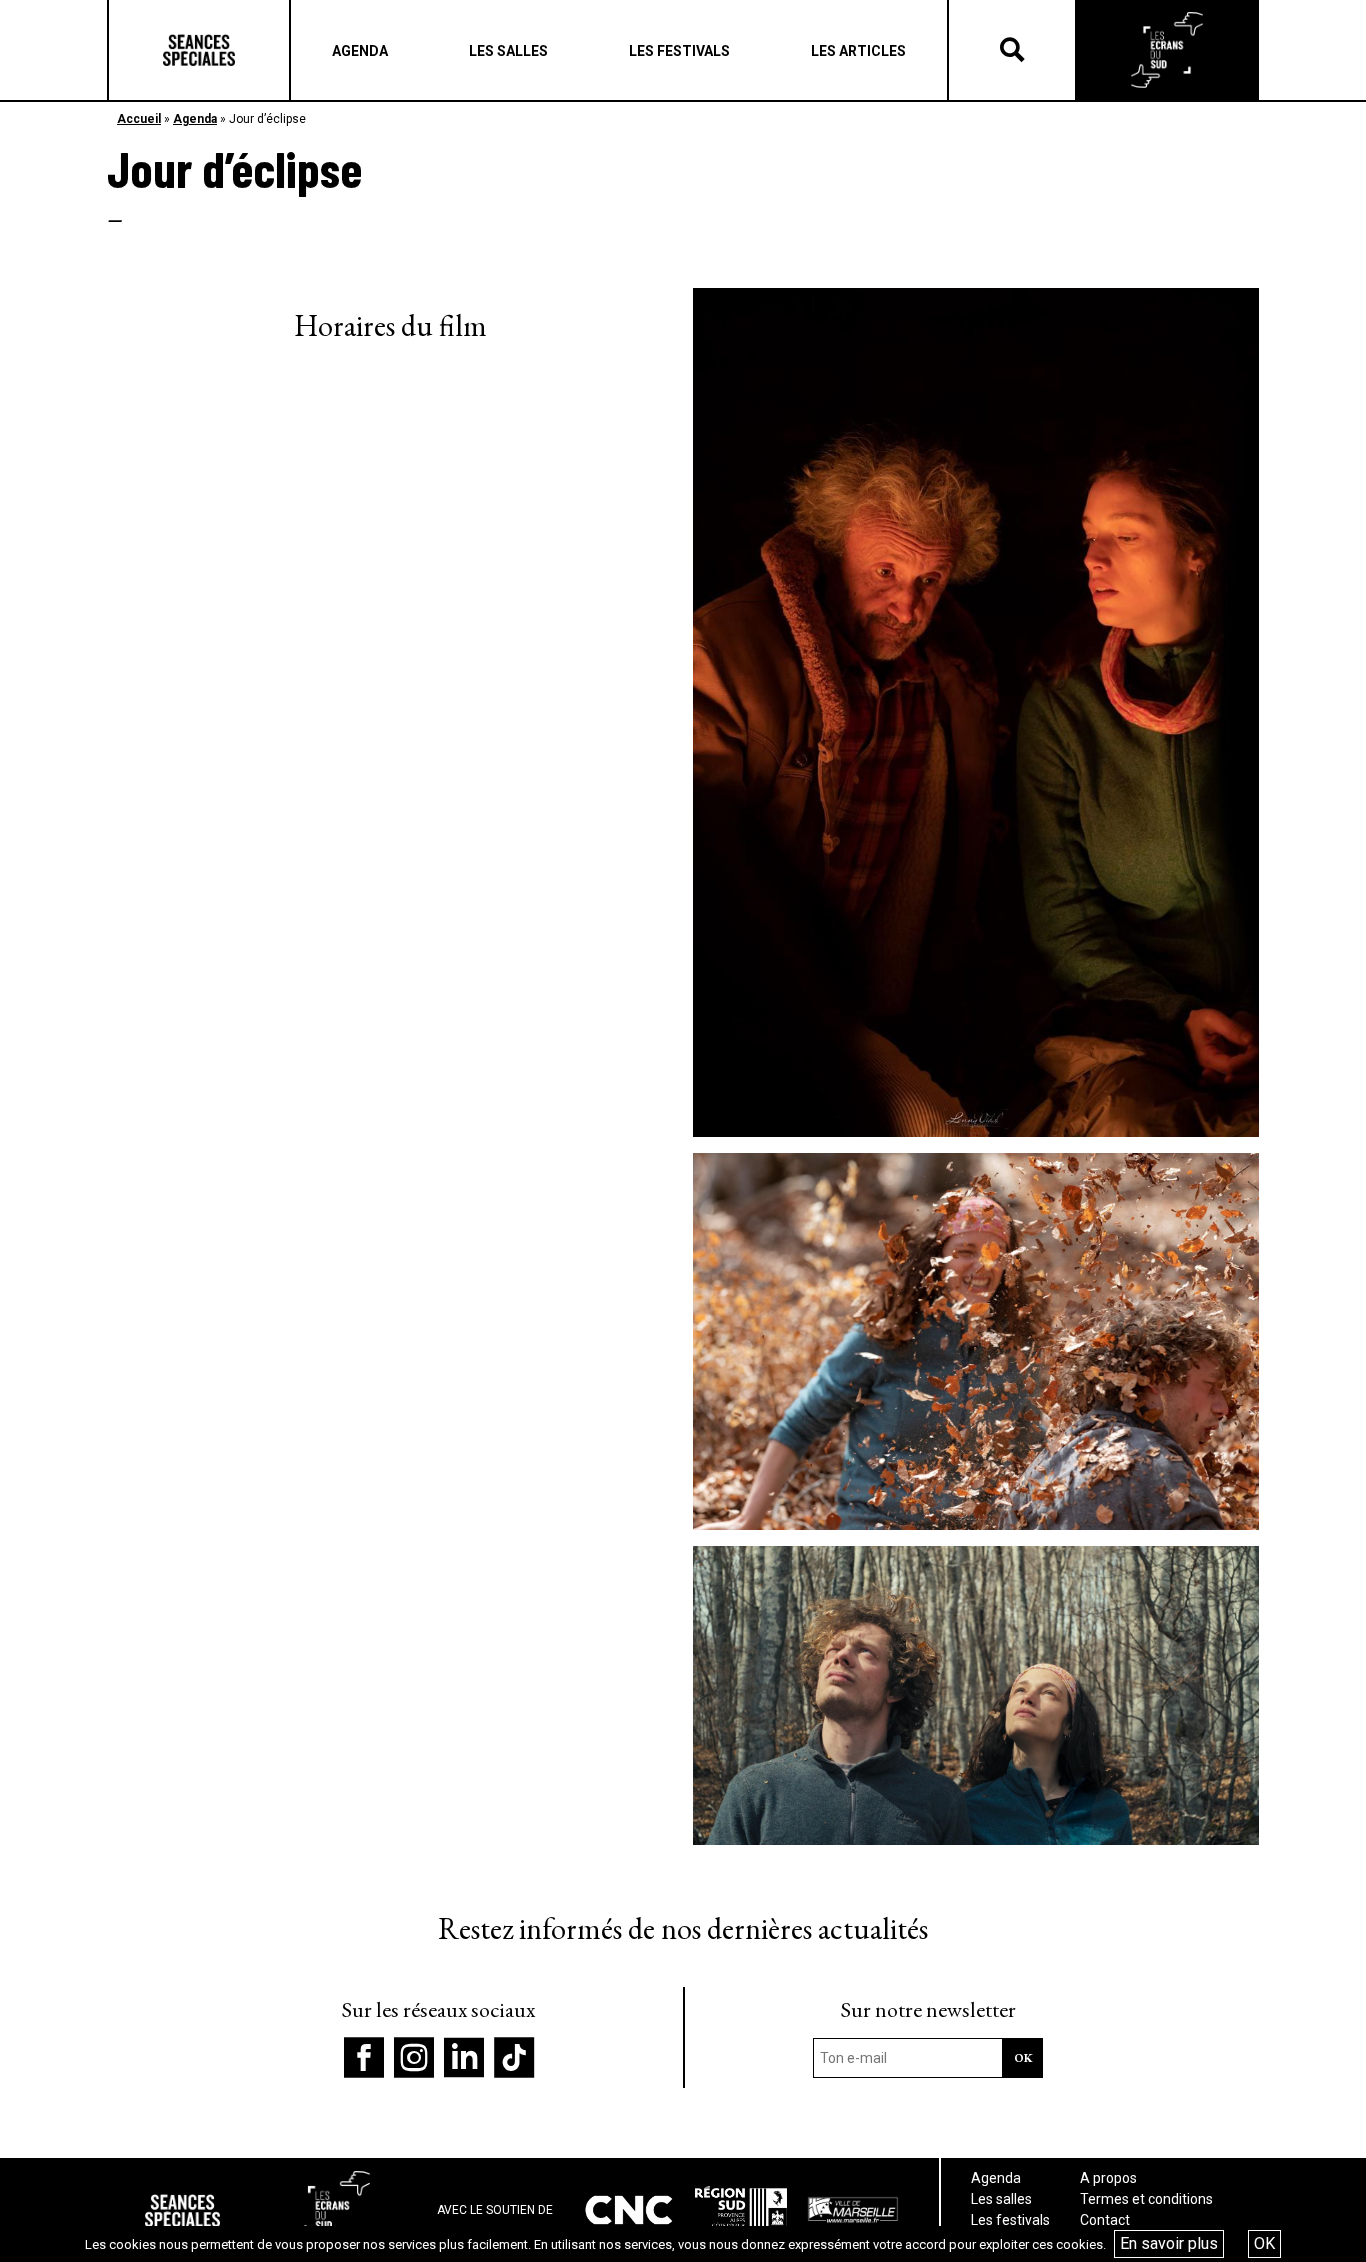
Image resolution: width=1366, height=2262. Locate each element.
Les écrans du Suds (1167, 50)
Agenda (195, 119)
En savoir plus (1169, 2243)
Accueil (139, 119)
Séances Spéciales (199, 50)
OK (1264, 2243)
